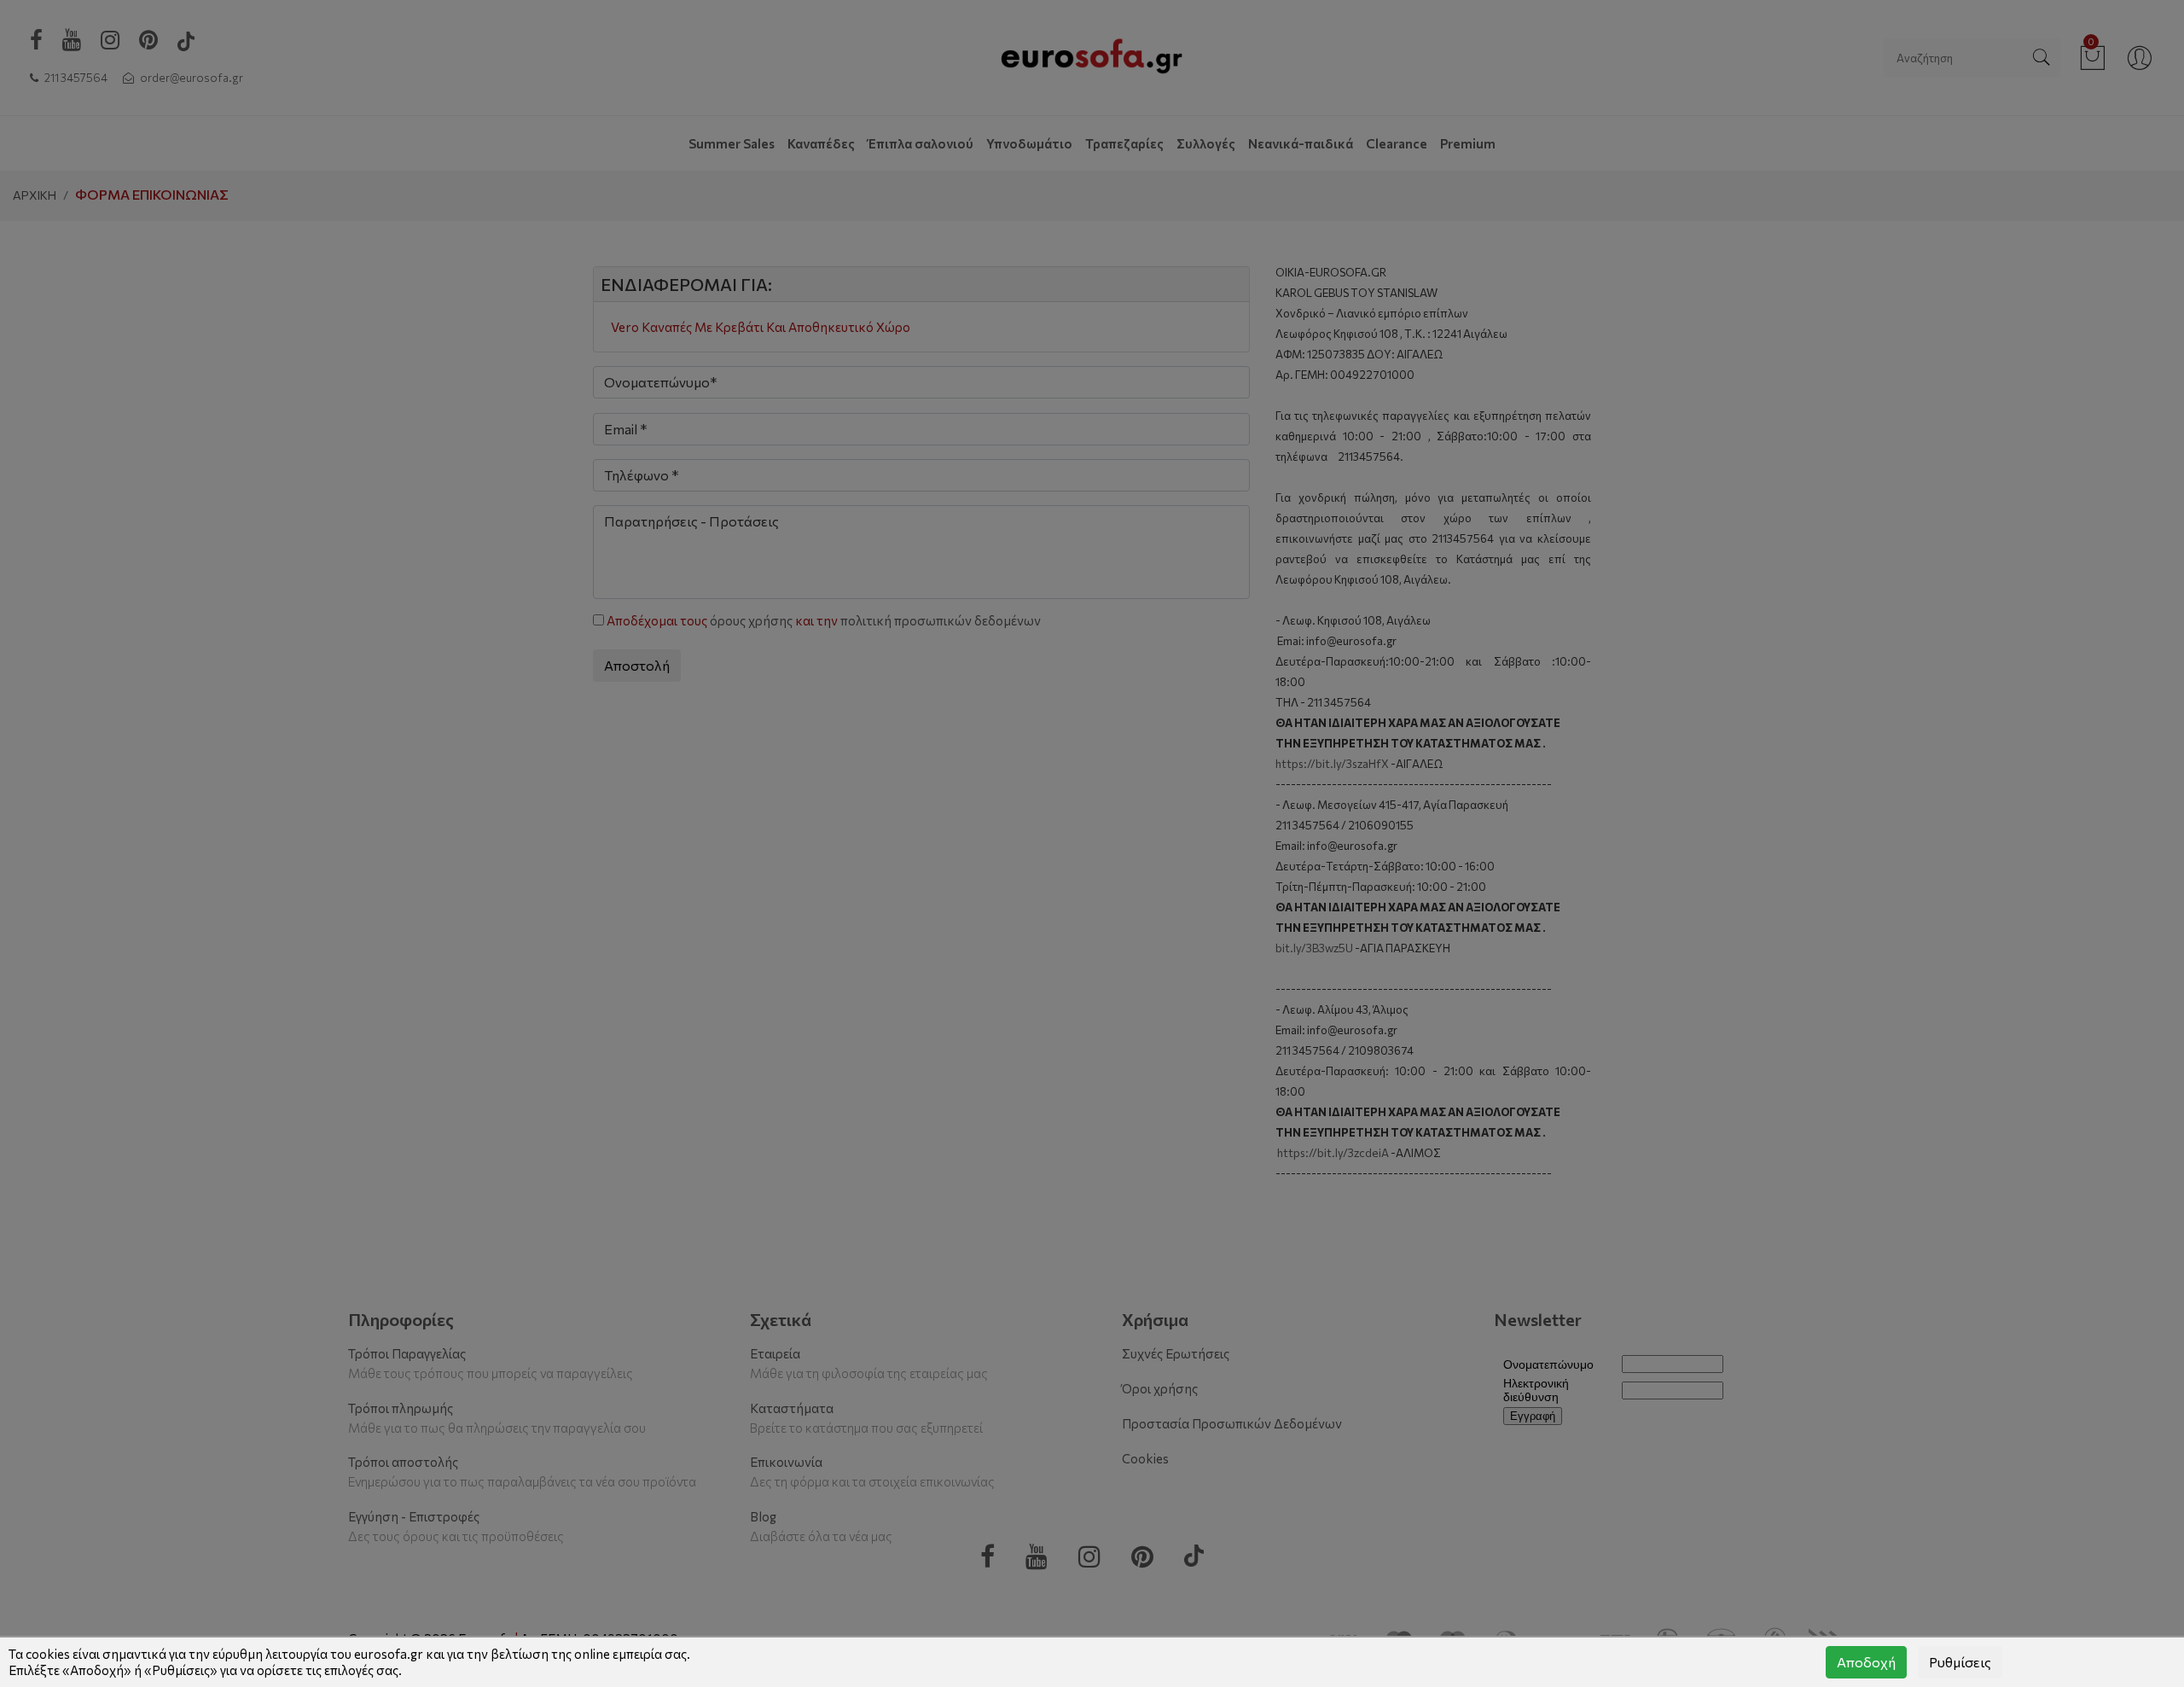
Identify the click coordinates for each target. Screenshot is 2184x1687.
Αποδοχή (1866, 1662)
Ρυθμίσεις (1960, 1662)
